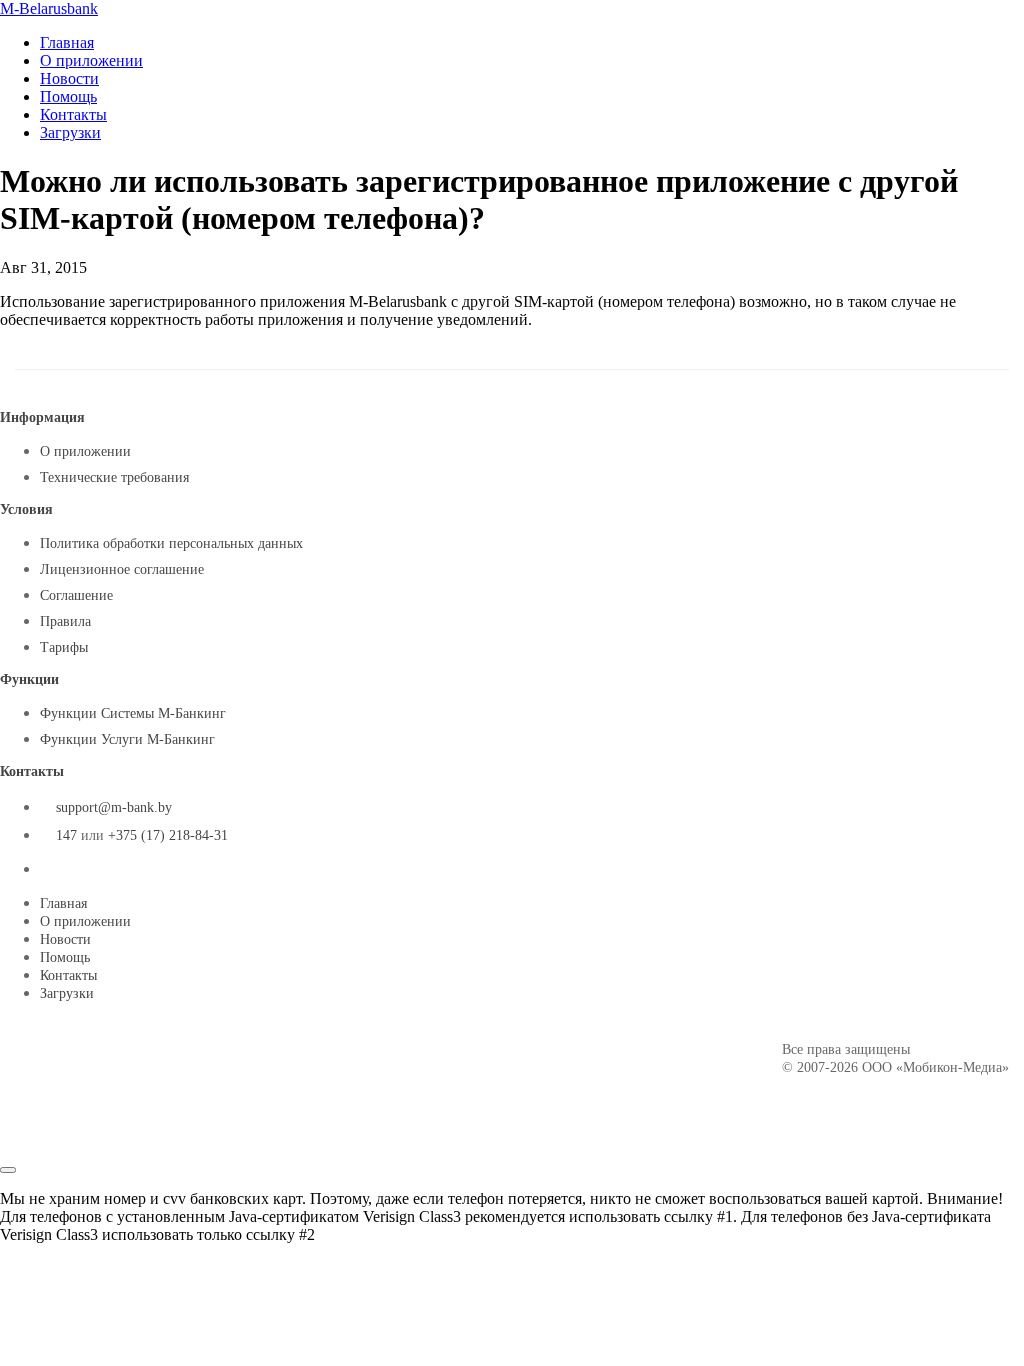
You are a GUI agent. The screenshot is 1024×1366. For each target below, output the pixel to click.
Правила (65, 621)
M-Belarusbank (49, 8)
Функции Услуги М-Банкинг (127, 739)
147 (66, 835)
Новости (69, 78)
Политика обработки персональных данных (171, 543)
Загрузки (70, 132)
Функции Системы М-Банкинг (133, 713)
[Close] (8, 1170)
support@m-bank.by (114, 807)
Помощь (68, 96)
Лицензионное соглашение (122, 569)
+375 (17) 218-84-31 (168, 835)
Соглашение (76, 595)
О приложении (91, 60)
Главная (67, 42)
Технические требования (114, 477)
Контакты (73, 114)
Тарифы (64, 647)
